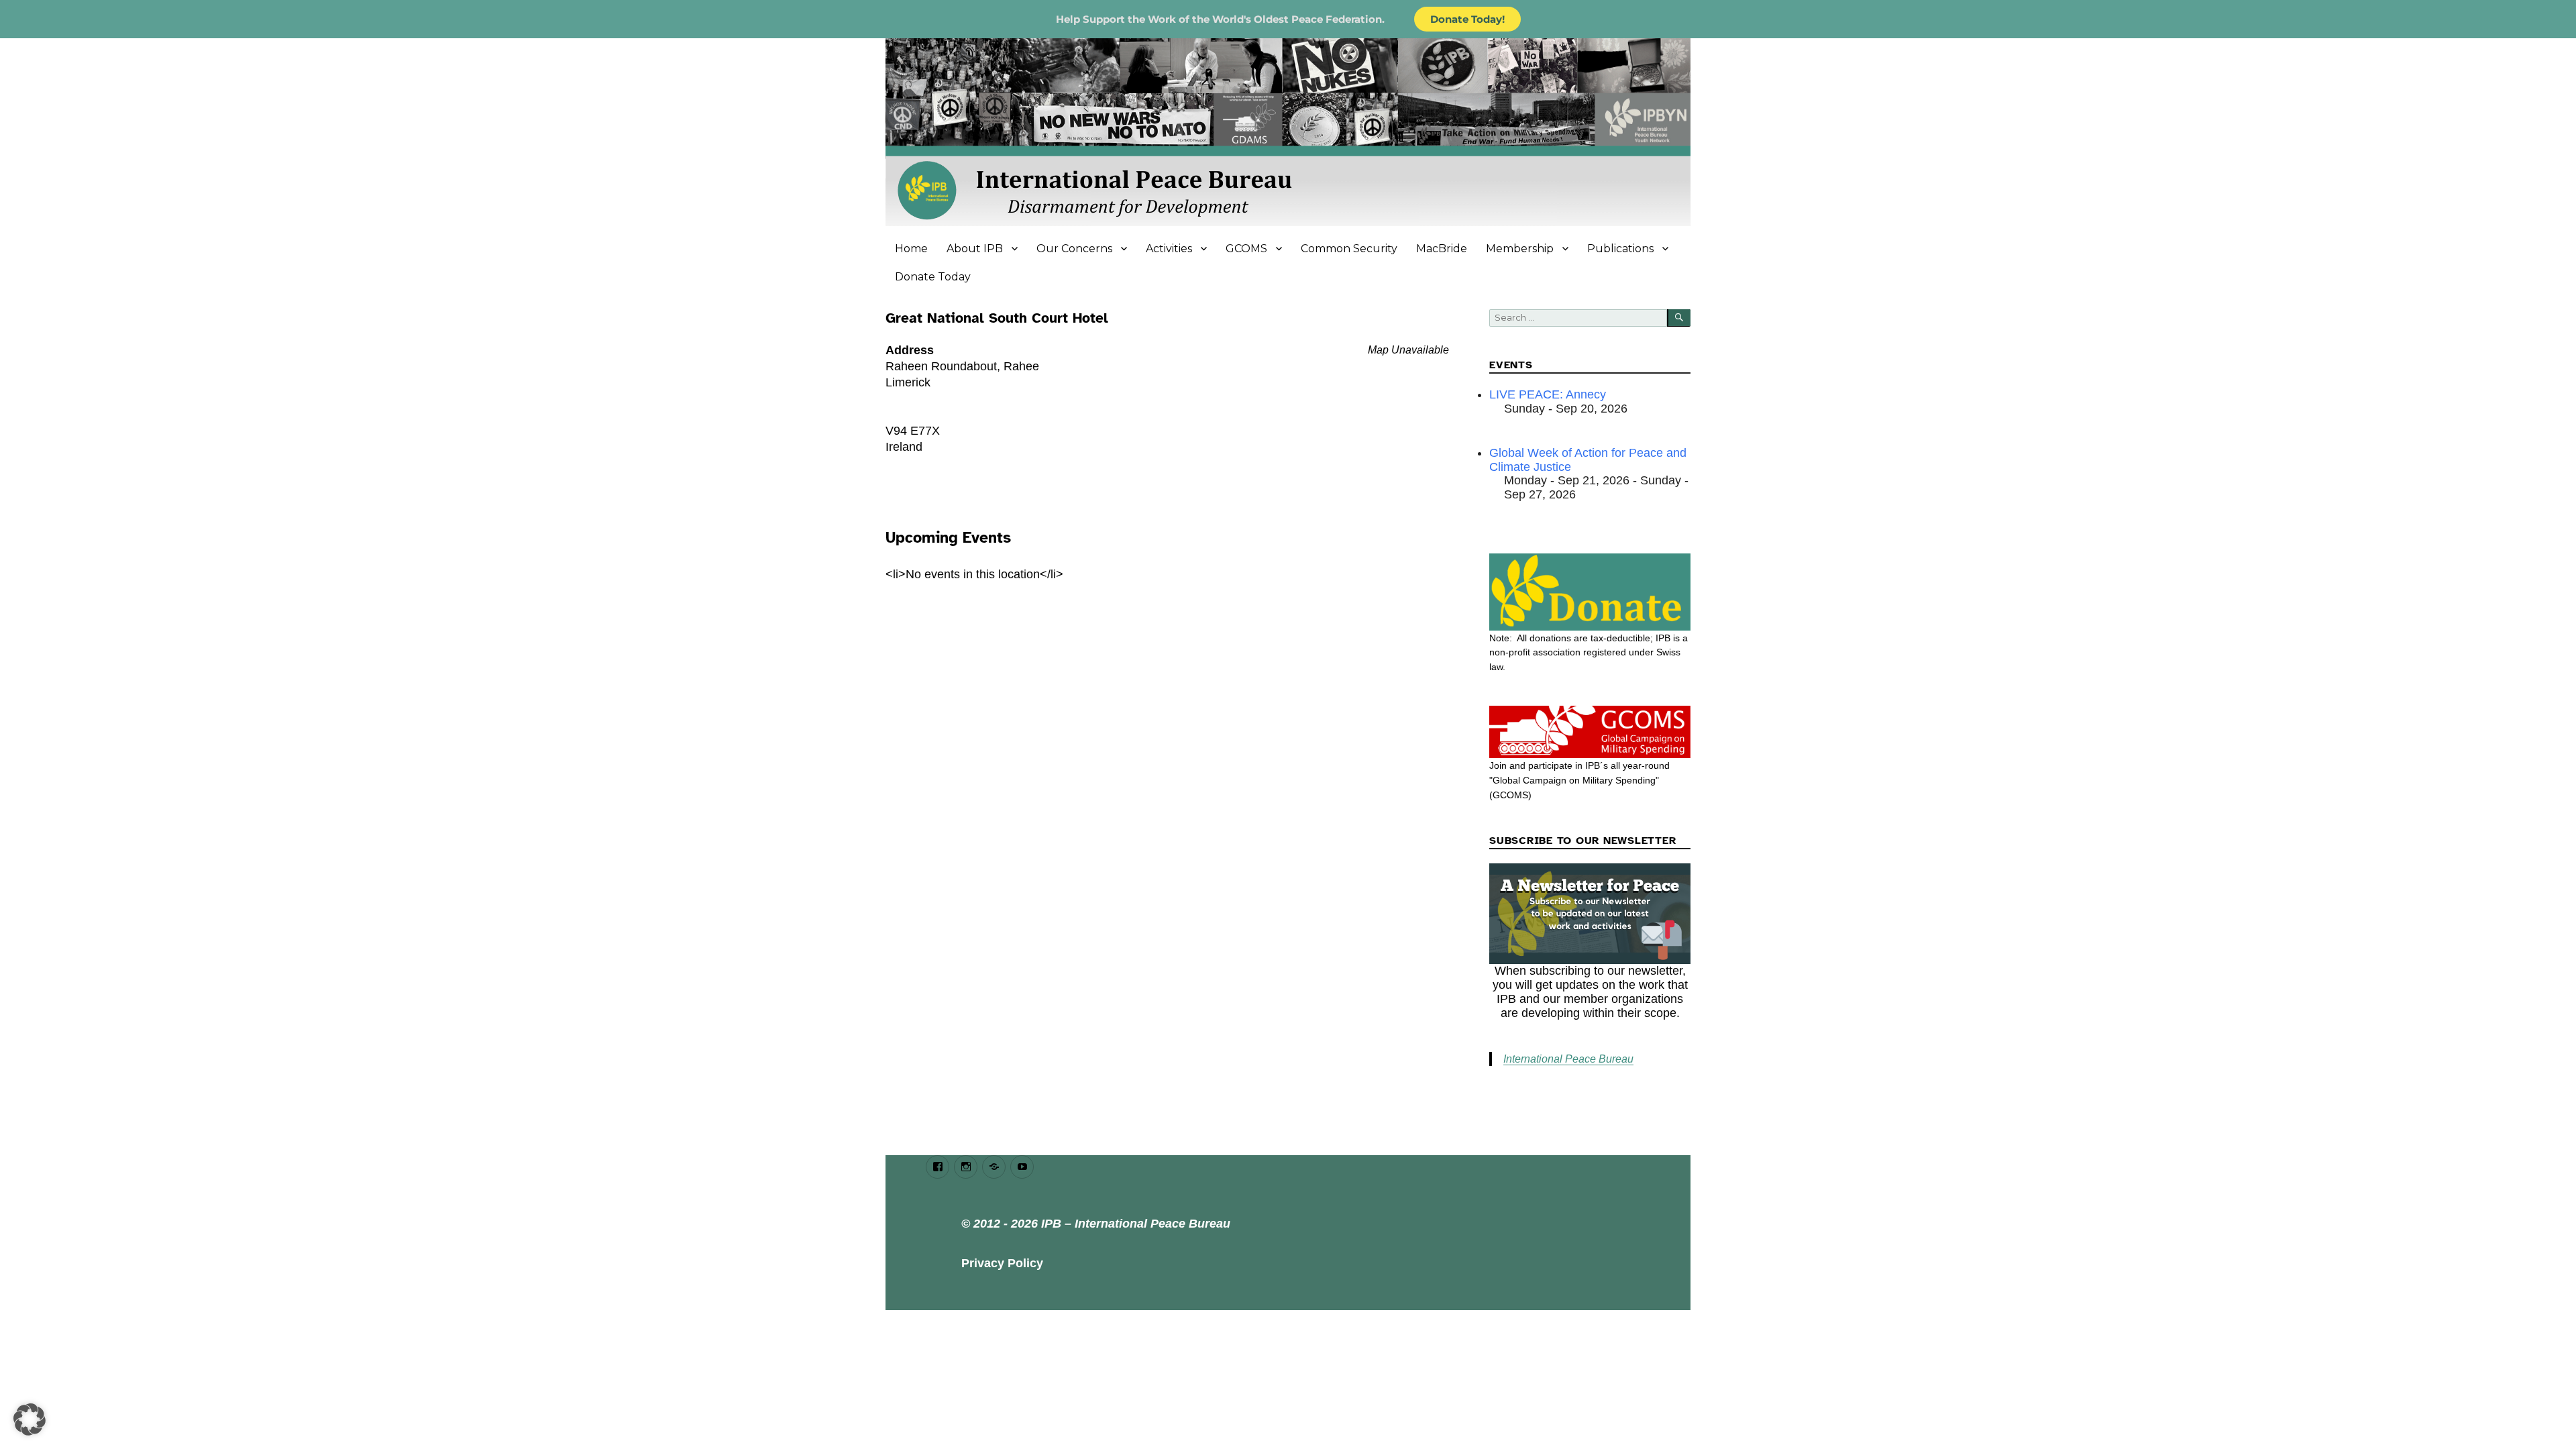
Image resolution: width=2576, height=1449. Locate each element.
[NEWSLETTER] (1590, 914)
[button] (30, 1419)
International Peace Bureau (1568, 1059)
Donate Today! (1467, 19)
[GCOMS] (1590, 732)
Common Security (1349, 249)
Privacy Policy (1002, 1263)
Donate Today (933, 277)
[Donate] (1590, 592)
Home (911, 249)
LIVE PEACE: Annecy (1548, 394)
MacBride (1442, 249)
